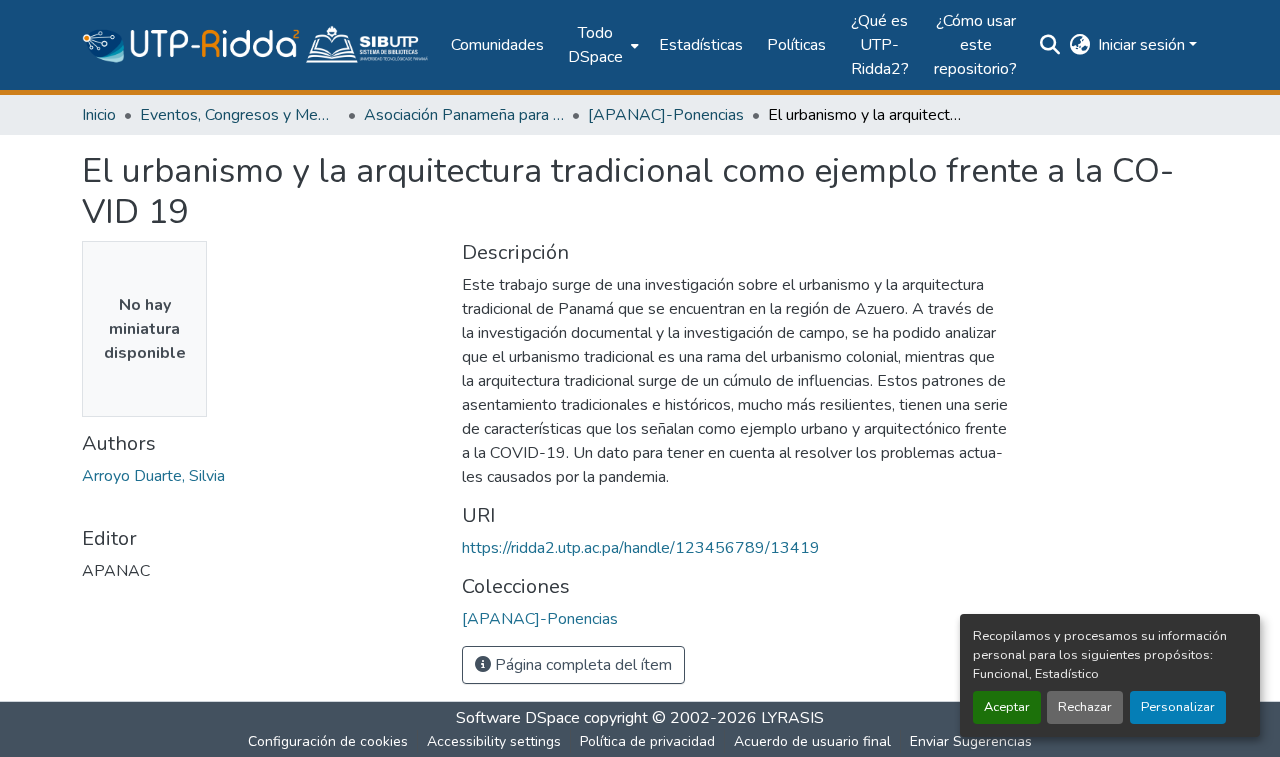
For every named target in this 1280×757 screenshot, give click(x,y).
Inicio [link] (99, 115)
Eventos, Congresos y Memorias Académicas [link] (240, 115)
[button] (256, 45)
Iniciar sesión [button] (1143, 45)
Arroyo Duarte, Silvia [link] (153, 476)
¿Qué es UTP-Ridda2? (880, 45)
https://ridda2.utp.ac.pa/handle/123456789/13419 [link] (641, 548)
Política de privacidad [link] (647, 741)
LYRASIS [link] (792, 718)
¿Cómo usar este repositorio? (975, 45)
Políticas (796, 45)
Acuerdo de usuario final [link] (812, 741)
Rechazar (1085, 707)
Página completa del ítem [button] (581, 665)
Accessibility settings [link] (494, 741)
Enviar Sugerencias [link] (971, 741)
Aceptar (1007, 707)
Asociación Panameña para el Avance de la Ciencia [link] (464, 115)
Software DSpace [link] (518, 718)
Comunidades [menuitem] (497, 45)
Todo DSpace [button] (595, 45)
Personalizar (1178, 707)
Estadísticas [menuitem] (701, 45)
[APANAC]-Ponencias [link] (666, 115)
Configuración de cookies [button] (328, 741)
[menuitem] (601, 45)
